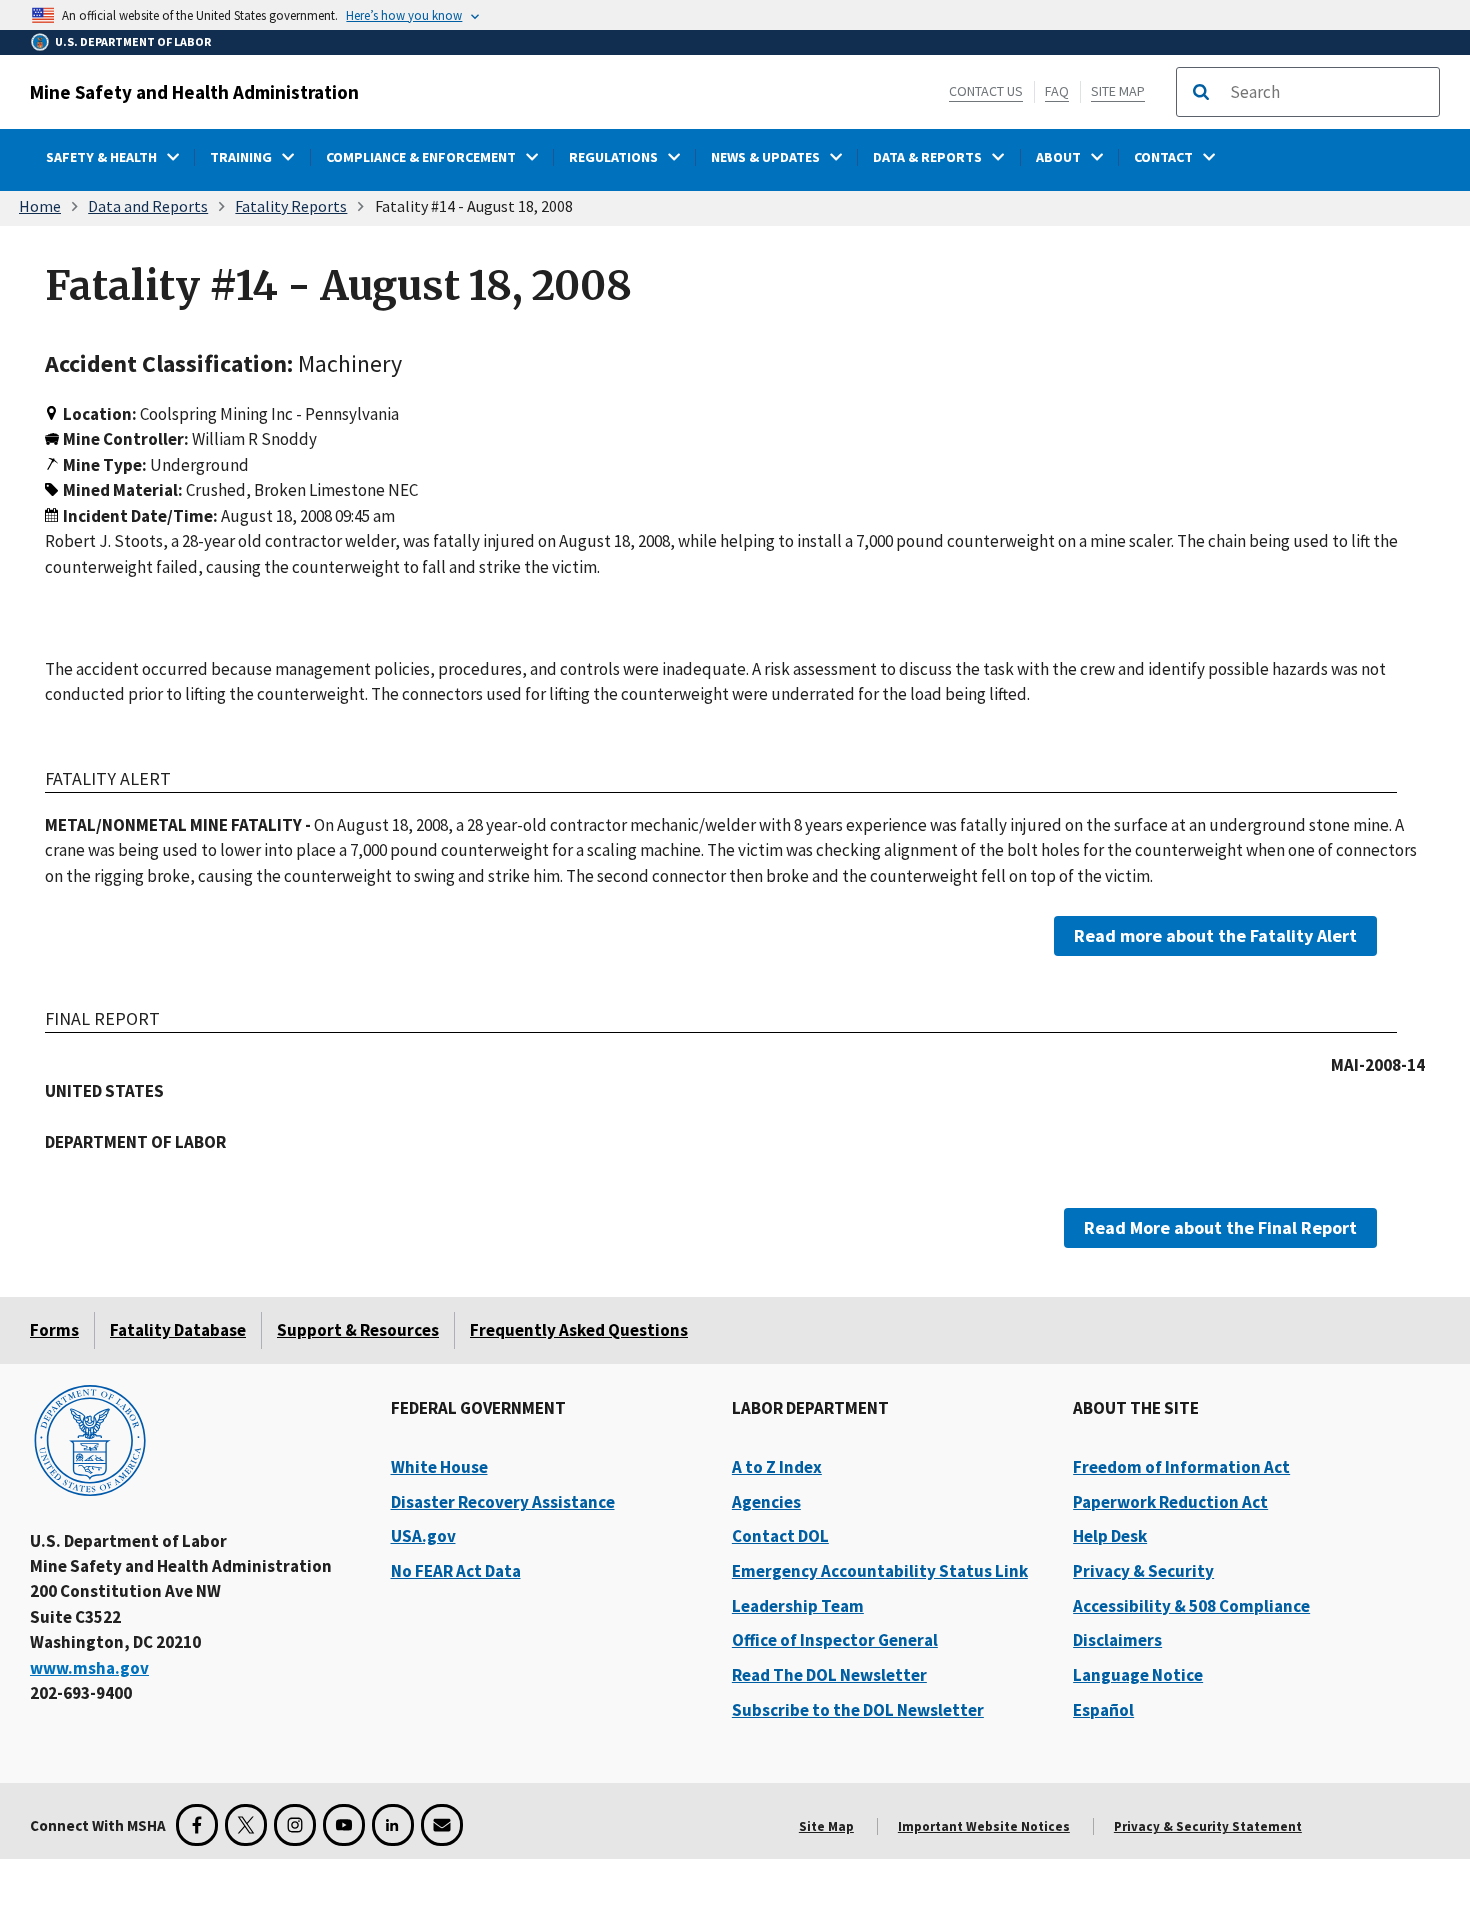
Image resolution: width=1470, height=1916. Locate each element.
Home (40, 206)
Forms (54, 1330)
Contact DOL (780, 1536)
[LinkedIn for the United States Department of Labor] (393, 1825)
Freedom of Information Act (1181, 1467)
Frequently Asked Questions (579, 1330)
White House (439, 1467)
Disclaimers (1117, 1640)
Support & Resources (358, 1330)
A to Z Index (777, 1467)
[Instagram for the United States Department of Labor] (295, 1825)
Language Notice (1138, 1675)
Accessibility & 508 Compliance (1191, 1606)
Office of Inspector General (835, 1640)
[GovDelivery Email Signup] (442, 1825)
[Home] (90, 1442)
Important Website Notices (984, 1826)
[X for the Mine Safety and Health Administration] (246, 1825)
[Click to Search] (1201, 92)
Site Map (1118, 91)
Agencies (766, 1502)
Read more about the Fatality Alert (1215, 935)
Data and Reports (148, 206)
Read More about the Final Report (1220, 1226)
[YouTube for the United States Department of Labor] (344, 1825)
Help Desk (1110, 1536)
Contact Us (986, 91)
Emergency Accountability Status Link (880, 1571)
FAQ (1057, 91)
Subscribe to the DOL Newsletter (858, 1710)
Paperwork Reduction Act (1170, 1502)
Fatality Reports (291, 206)
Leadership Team (798, 1606)
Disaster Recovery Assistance (503, 1502)
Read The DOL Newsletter (829, 1675)
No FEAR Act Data (456, 1571)
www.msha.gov (89, 1668)
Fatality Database (178, 1330)
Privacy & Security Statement (1208, 1826)
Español (1103, 1710)
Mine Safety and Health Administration (194, 92)
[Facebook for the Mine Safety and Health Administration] (197, 1825)
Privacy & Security (1143, 1571)
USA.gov (423, 1536)
